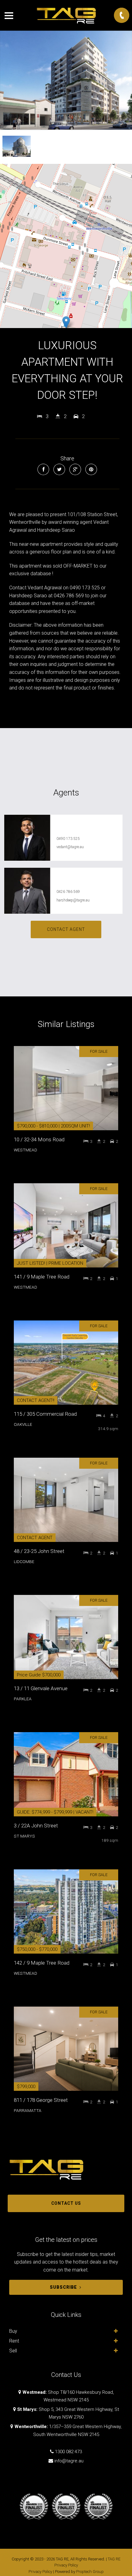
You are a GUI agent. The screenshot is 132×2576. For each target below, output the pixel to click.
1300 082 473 (68, 2452)
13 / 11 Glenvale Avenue (41, 1688)
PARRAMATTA (28, 2110)
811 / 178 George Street (41, 2100)
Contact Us (66, 2203)
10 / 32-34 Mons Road (39, 1139)
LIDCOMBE (24, 1562)
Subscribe (63, 2287)
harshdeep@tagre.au (73, 900)
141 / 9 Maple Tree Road (42, 1277)
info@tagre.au (69, 2461)
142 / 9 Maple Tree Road (42, 1963)
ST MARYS (24, 1836)
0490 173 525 (68, 839)
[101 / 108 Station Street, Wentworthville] (66, 80)
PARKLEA (23, 1699)
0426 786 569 (68, 892)
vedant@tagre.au (70, 847)
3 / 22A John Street (36, 1826)
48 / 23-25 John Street (39, 1551)
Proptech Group (90, 2572)
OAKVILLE (23, 1424)
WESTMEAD (25, 1150)
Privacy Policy (40, 2572)
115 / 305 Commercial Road (45, 1414)
